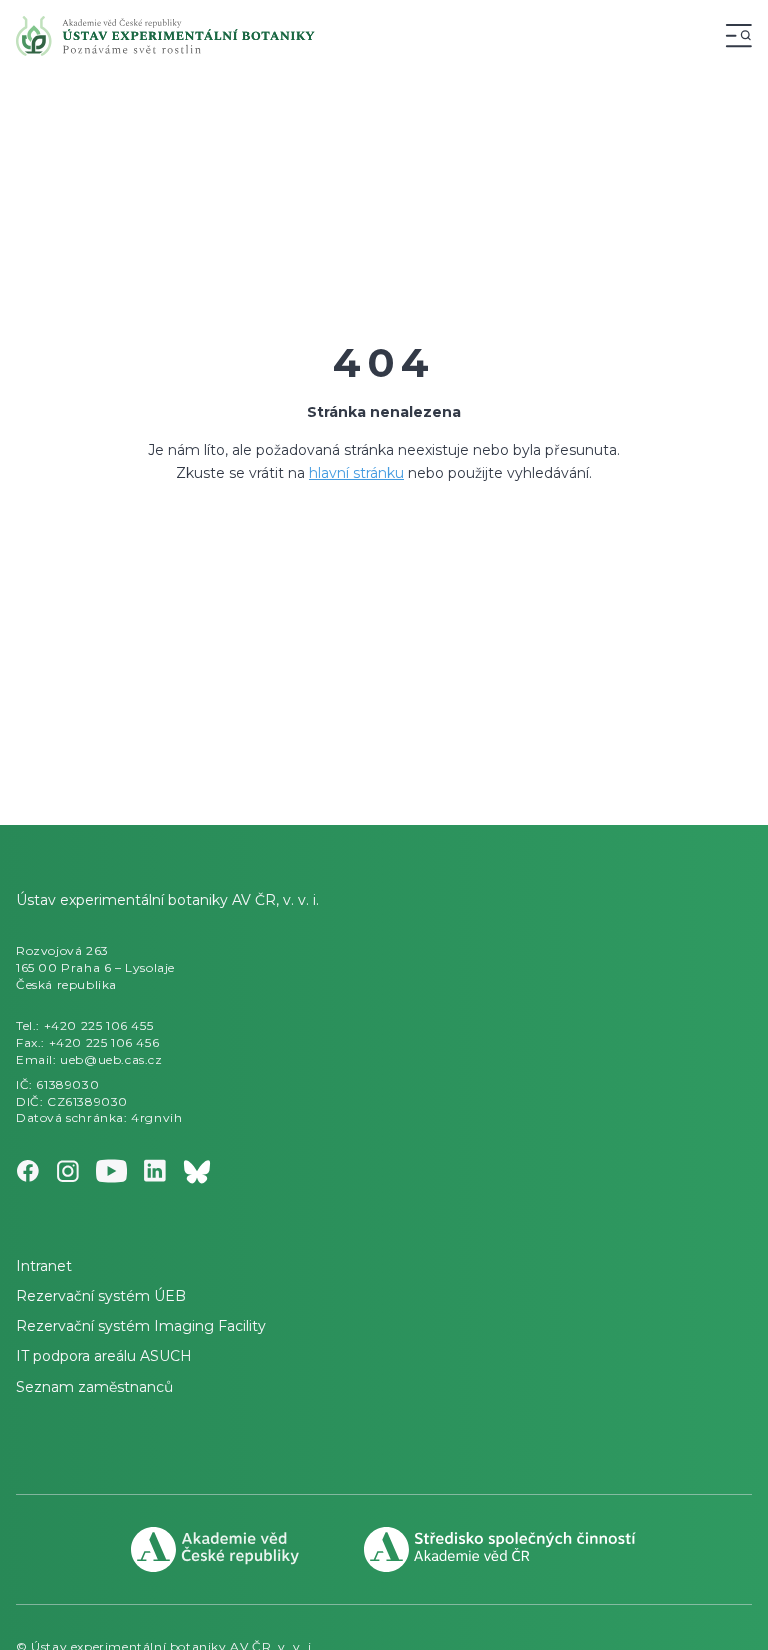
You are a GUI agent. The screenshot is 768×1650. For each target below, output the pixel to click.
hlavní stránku (356, 473)
